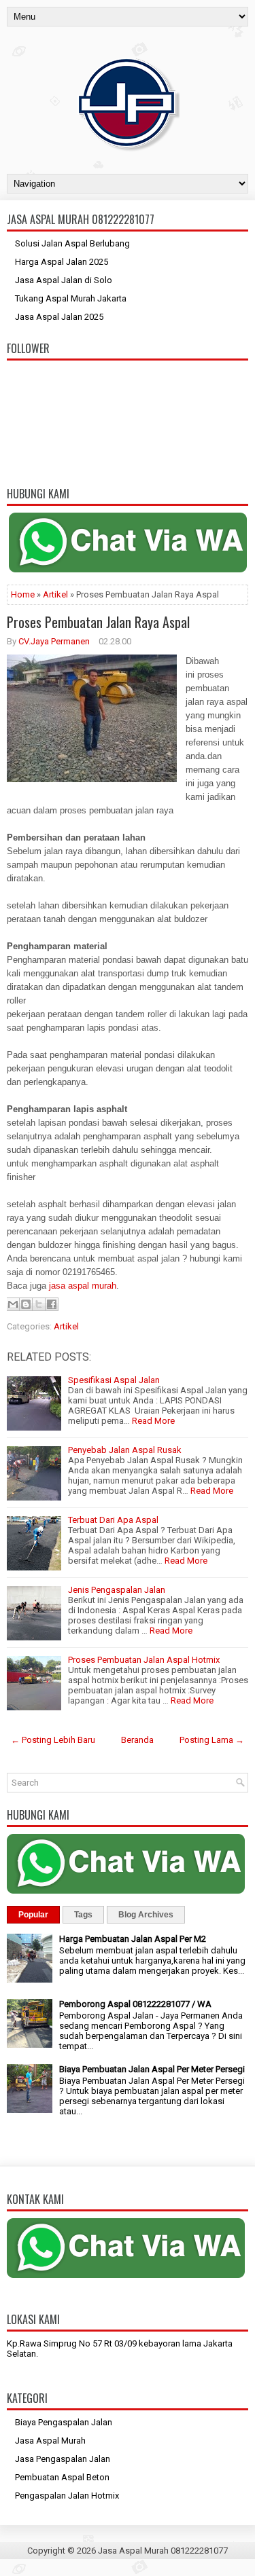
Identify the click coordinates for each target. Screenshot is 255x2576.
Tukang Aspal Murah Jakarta (71, 298)
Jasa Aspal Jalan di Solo (64, 280)
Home (23, 594)
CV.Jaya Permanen (54, 641)
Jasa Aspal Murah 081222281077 (163, 2551)
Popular (33, 1915)
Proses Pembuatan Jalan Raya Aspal (98, 622)
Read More (153, 1421)
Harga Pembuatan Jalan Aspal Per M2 (133, 1939)
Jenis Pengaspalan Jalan (117, 1590)
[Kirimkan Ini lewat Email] (13, 1304)
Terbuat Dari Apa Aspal (113, 1520)
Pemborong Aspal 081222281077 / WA (135, 2004)
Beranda (137, 1740)
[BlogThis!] (26, 1304)
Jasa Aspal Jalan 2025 (59, 317)
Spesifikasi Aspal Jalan (114, 1380)
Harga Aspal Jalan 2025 (62, 262)
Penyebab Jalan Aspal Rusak (125, 1450)
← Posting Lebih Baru (53, 1740)
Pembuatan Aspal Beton (62, 2477)
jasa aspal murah (83, 1286)
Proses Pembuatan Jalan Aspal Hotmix (144, 1660)
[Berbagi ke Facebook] (52, 1304)
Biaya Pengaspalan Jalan (64, 2422)
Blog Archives (146, 1915)
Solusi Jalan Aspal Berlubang (72, 243)
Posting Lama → (212, 1740)
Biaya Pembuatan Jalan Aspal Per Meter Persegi (152, 2069)
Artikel (55, 594)
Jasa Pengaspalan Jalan (63, 2459)
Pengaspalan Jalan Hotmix (67, 2496)
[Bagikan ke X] (39, 1304)
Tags (83, 1915)
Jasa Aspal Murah (50, 2441)
